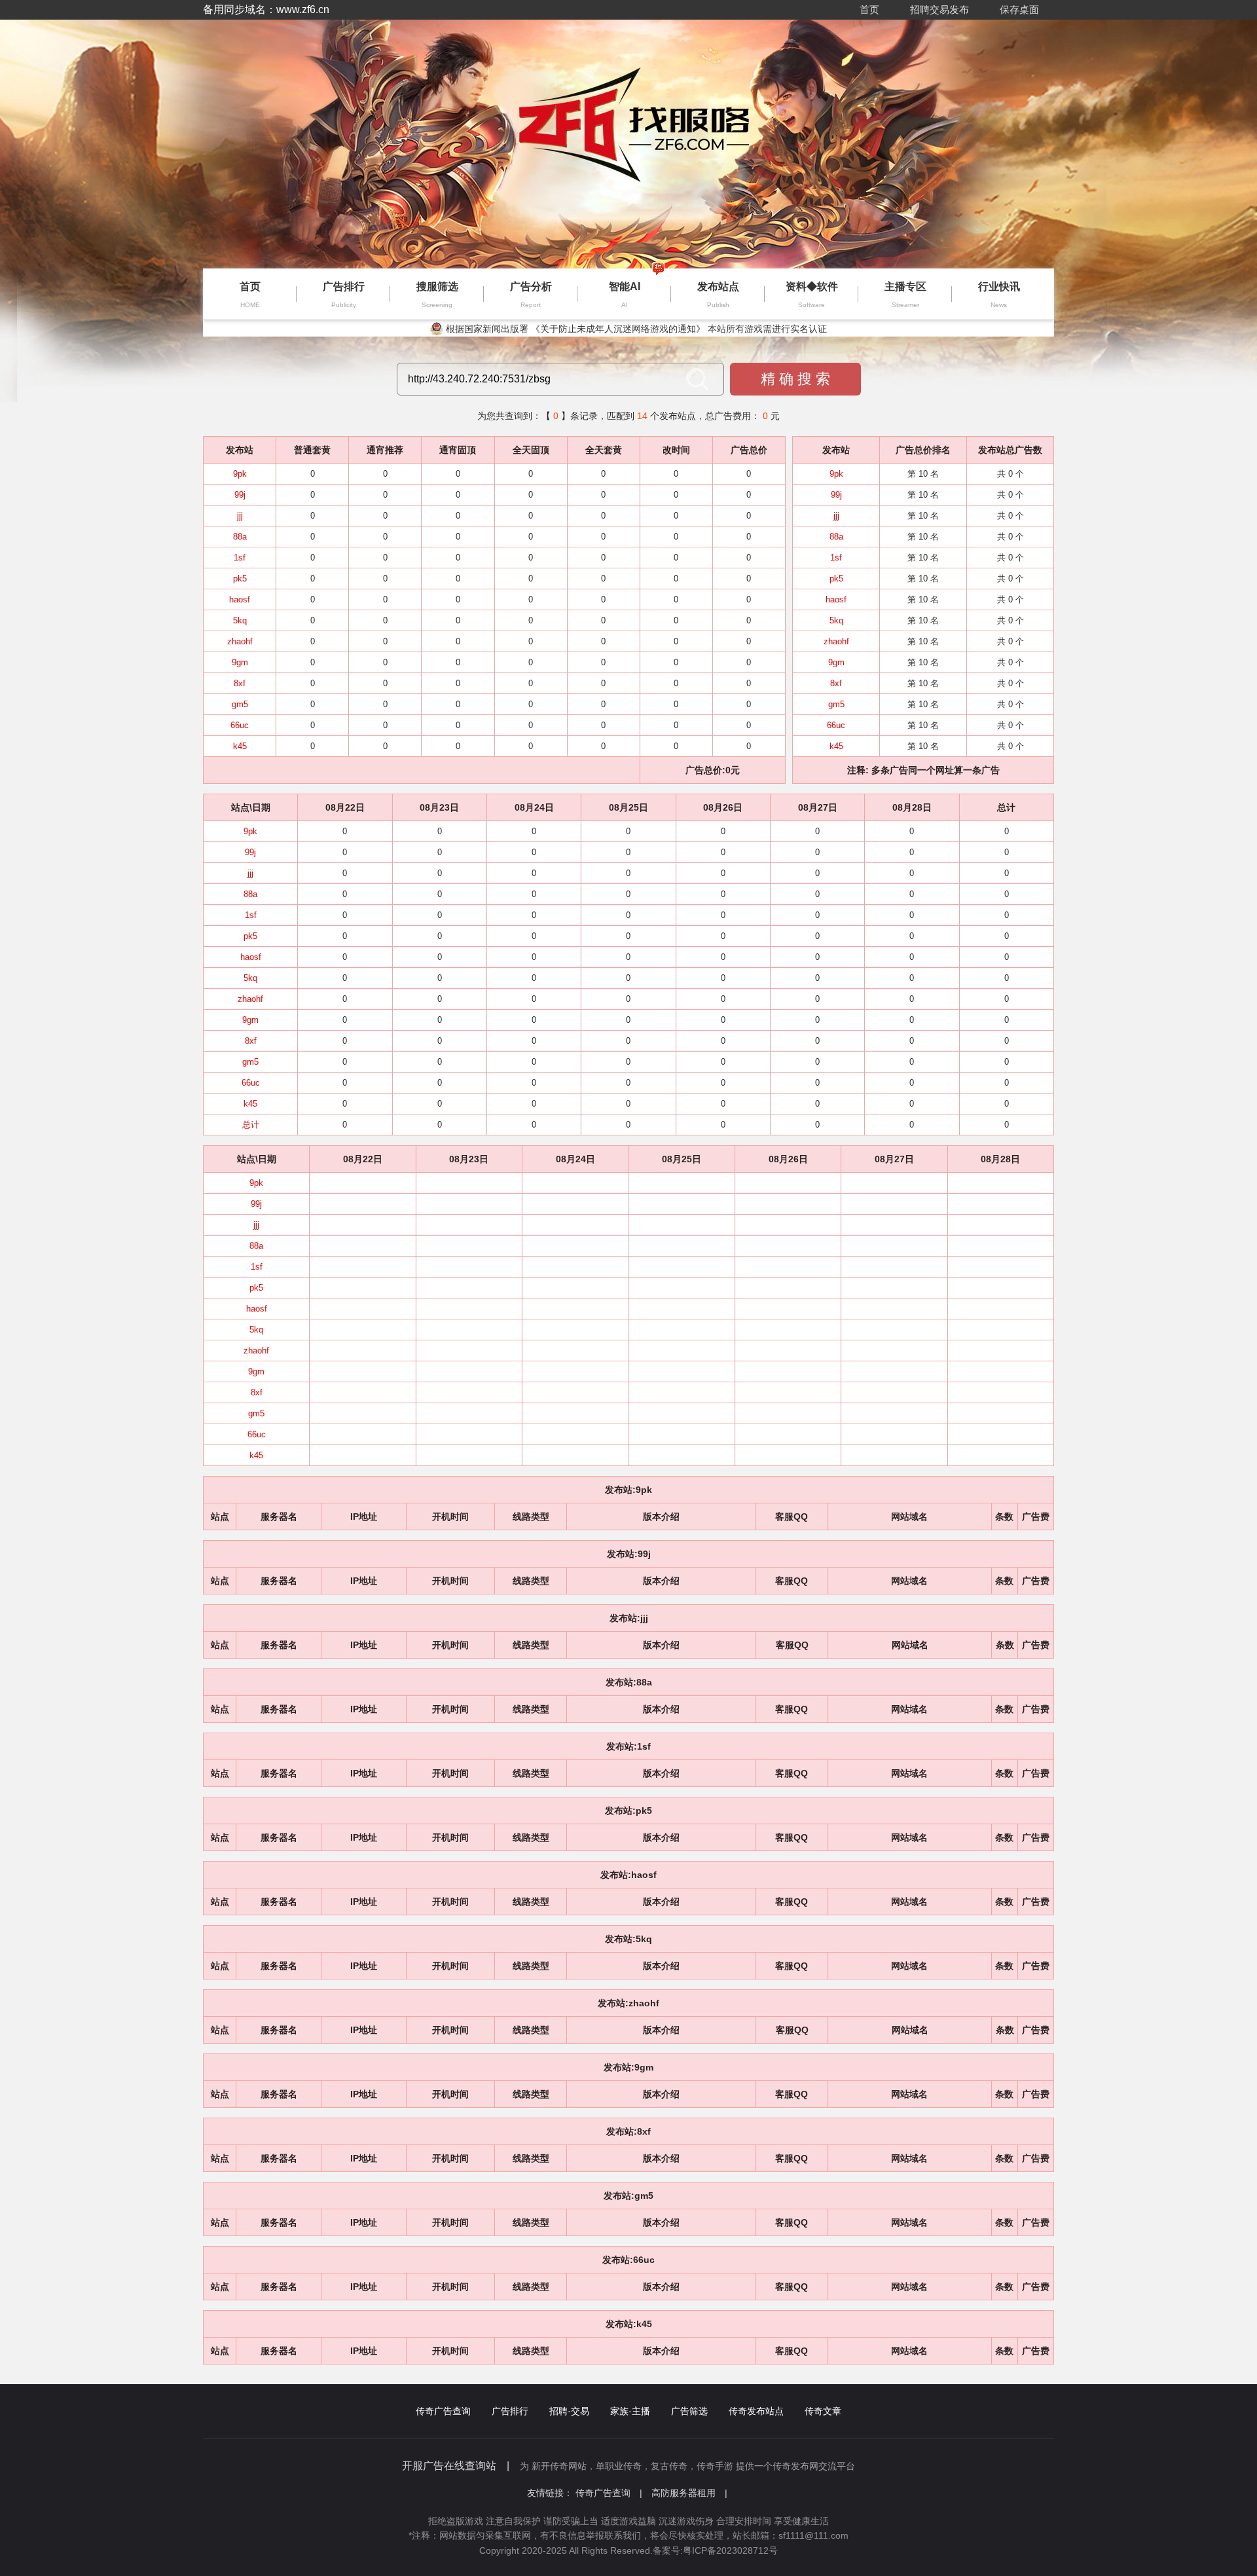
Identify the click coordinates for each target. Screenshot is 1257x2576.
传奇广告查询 (443, 2411)
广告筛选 (689, 2411)
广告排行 (510, 2411)
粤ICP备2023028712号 (730, 2550)
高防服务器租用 (689, 2493)
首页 (869, 9)
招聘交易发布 (939, 9)
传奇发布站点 (756, 2411)
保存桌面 (1019, 9)
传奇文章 (823, 2411)
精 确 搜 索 (795, 379)
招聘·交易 (569, 2411)
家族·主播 (630, 2411)
